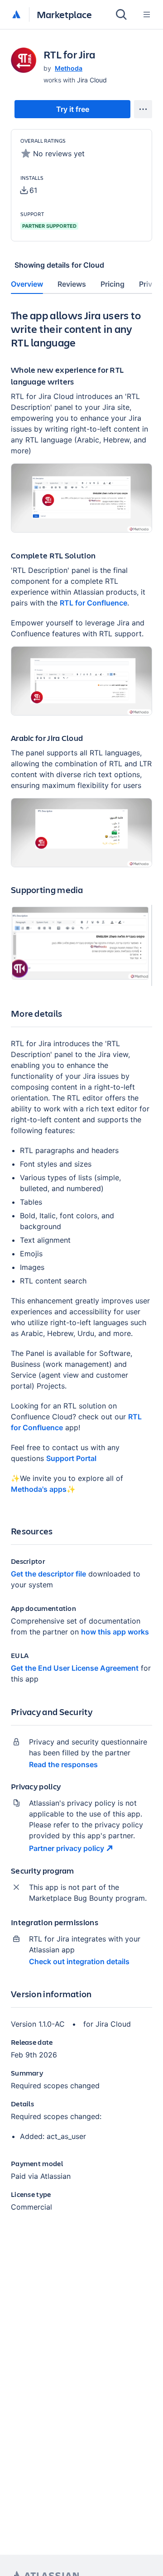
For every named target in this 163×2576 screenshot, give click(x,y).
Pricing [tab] (113, 284)
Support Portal (71, 1458)
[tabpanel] (81, 1268)
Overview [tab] (27, 284)
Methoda (69, 68)
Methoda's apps (39, 1489)
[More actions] (143, 109)
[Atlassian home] (16, 15)
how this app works (115, 1632)
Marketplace (64, 14)
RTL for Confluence (93, 603)
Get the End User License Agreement (75, 1668)
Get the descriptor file (48, 1574)
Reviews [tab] (72, 284)
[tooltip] (29, 190)
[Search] (121, 14)
